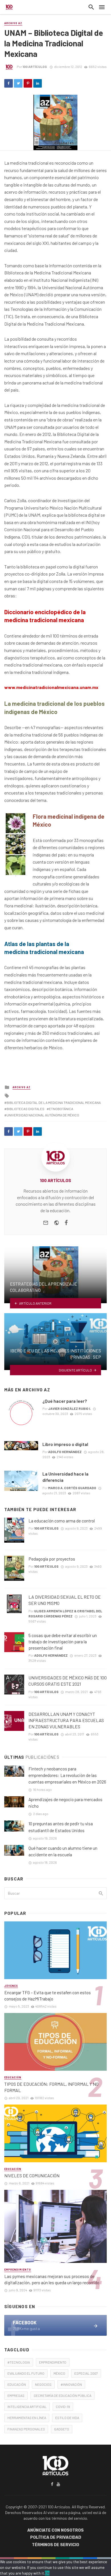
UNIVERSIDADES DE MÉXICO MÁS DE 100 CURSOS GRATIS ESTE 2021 (68, 1681)
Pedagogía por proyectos (52, 1559)
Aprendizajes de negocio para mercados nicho (65, 1803)
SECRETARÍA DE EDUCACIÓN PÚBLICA (62, 2395)
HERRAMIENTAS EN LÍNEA (27, 2418)
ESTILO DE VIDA (67, 2418)
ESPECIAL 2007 (86, 2373)
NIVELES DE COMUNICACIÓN (32, 2175)
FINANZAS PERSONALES (26, 2429)
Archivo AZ (13, 23)
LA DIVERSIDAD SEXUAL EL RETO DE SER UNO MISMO (65, 1600)
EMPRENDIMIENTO (53, 2362)
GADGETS (62, 2429)
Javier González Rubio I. (69, 1408)
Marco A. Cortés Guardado (72, 1488)
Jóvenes (11, 1986)
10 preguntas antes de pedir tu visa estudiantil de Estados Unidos (61, 1827)
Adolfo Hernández (65, 1452)
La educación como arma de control (62, 1521)
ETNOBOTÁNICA (61, 1109)
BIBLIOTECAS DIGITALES (25, 1109)
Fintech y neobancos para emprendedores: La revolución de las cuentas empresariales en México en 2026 (67, 1775)
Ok (47, 2573)
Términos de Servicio (55, 2545)
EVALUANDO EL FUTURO (26, 2373)
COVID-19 (63, 2407)
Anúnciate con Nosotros (55, 2530)
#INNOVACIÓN (71, 2384)
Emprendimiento (18, 2270)
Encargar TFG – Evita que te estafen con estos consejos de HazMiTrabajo (48, 1995)
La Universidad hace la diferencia (65, 1477)
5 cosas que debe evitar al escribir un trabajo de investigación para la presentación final (63, 1641)
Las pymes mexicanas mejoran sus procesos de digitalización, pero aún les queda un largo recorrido (52, 2279)
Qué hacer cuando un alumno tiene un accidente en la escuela (63, 1851)
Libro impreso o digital (65, 1444)
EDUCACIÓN (17, 2384)
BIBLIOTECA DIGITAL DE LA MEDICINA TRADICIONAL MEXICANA (54, 1102)
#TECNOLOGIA (19, 2362)
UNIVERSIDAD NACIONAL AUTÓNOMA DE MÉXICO (43, 1115)
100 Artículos (35, 67)
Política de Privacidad (56, 2537)
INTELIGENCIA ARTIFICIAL (27, 2407)
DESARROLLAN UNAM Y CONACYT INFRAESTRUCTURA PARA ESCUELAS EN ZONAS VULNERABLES (66, 1720)
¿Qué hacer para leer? (65, 1401)
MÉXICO (59, 2373)
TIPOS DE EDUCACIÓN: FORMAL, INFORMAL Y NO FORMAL (51, 2087)
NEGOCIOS (43, 2384)
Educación (13, 2077)
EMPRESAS (16, 2395)
